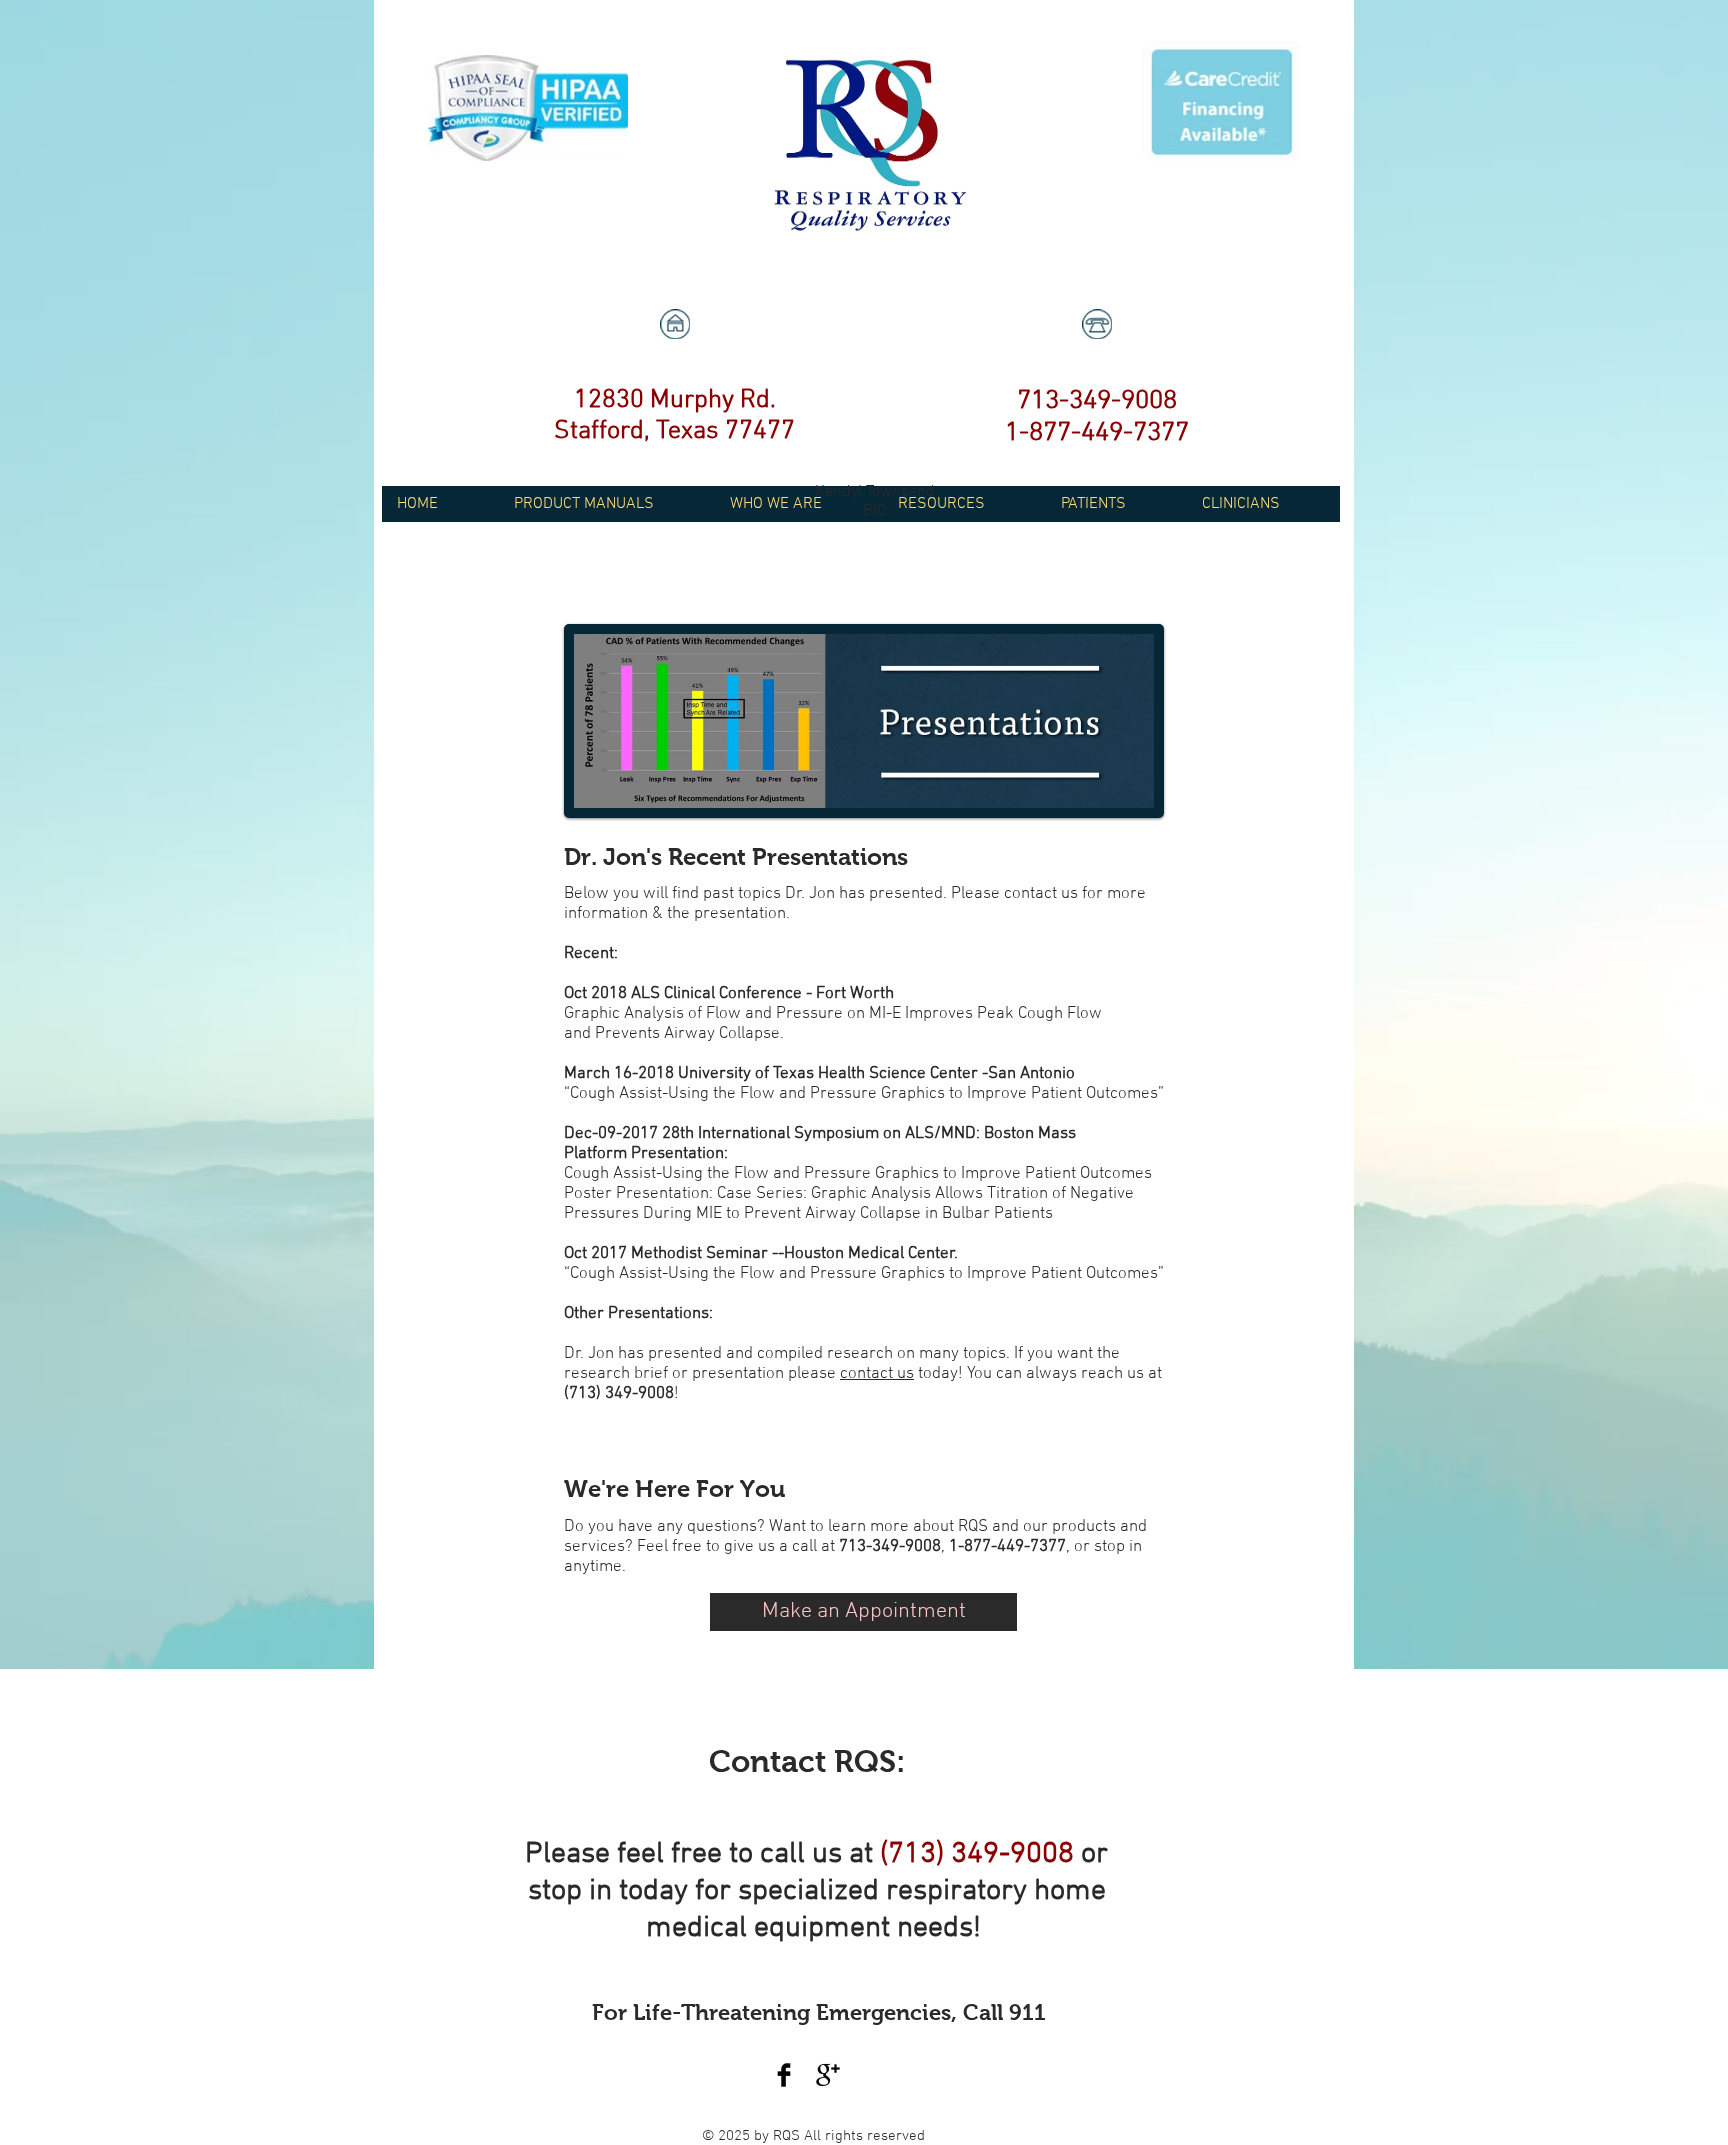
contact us (877, 1374)
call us (801, 1854)
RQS (788, 2136)
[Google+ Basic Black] (828, 2075)
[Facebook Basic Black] (784, 2075)
